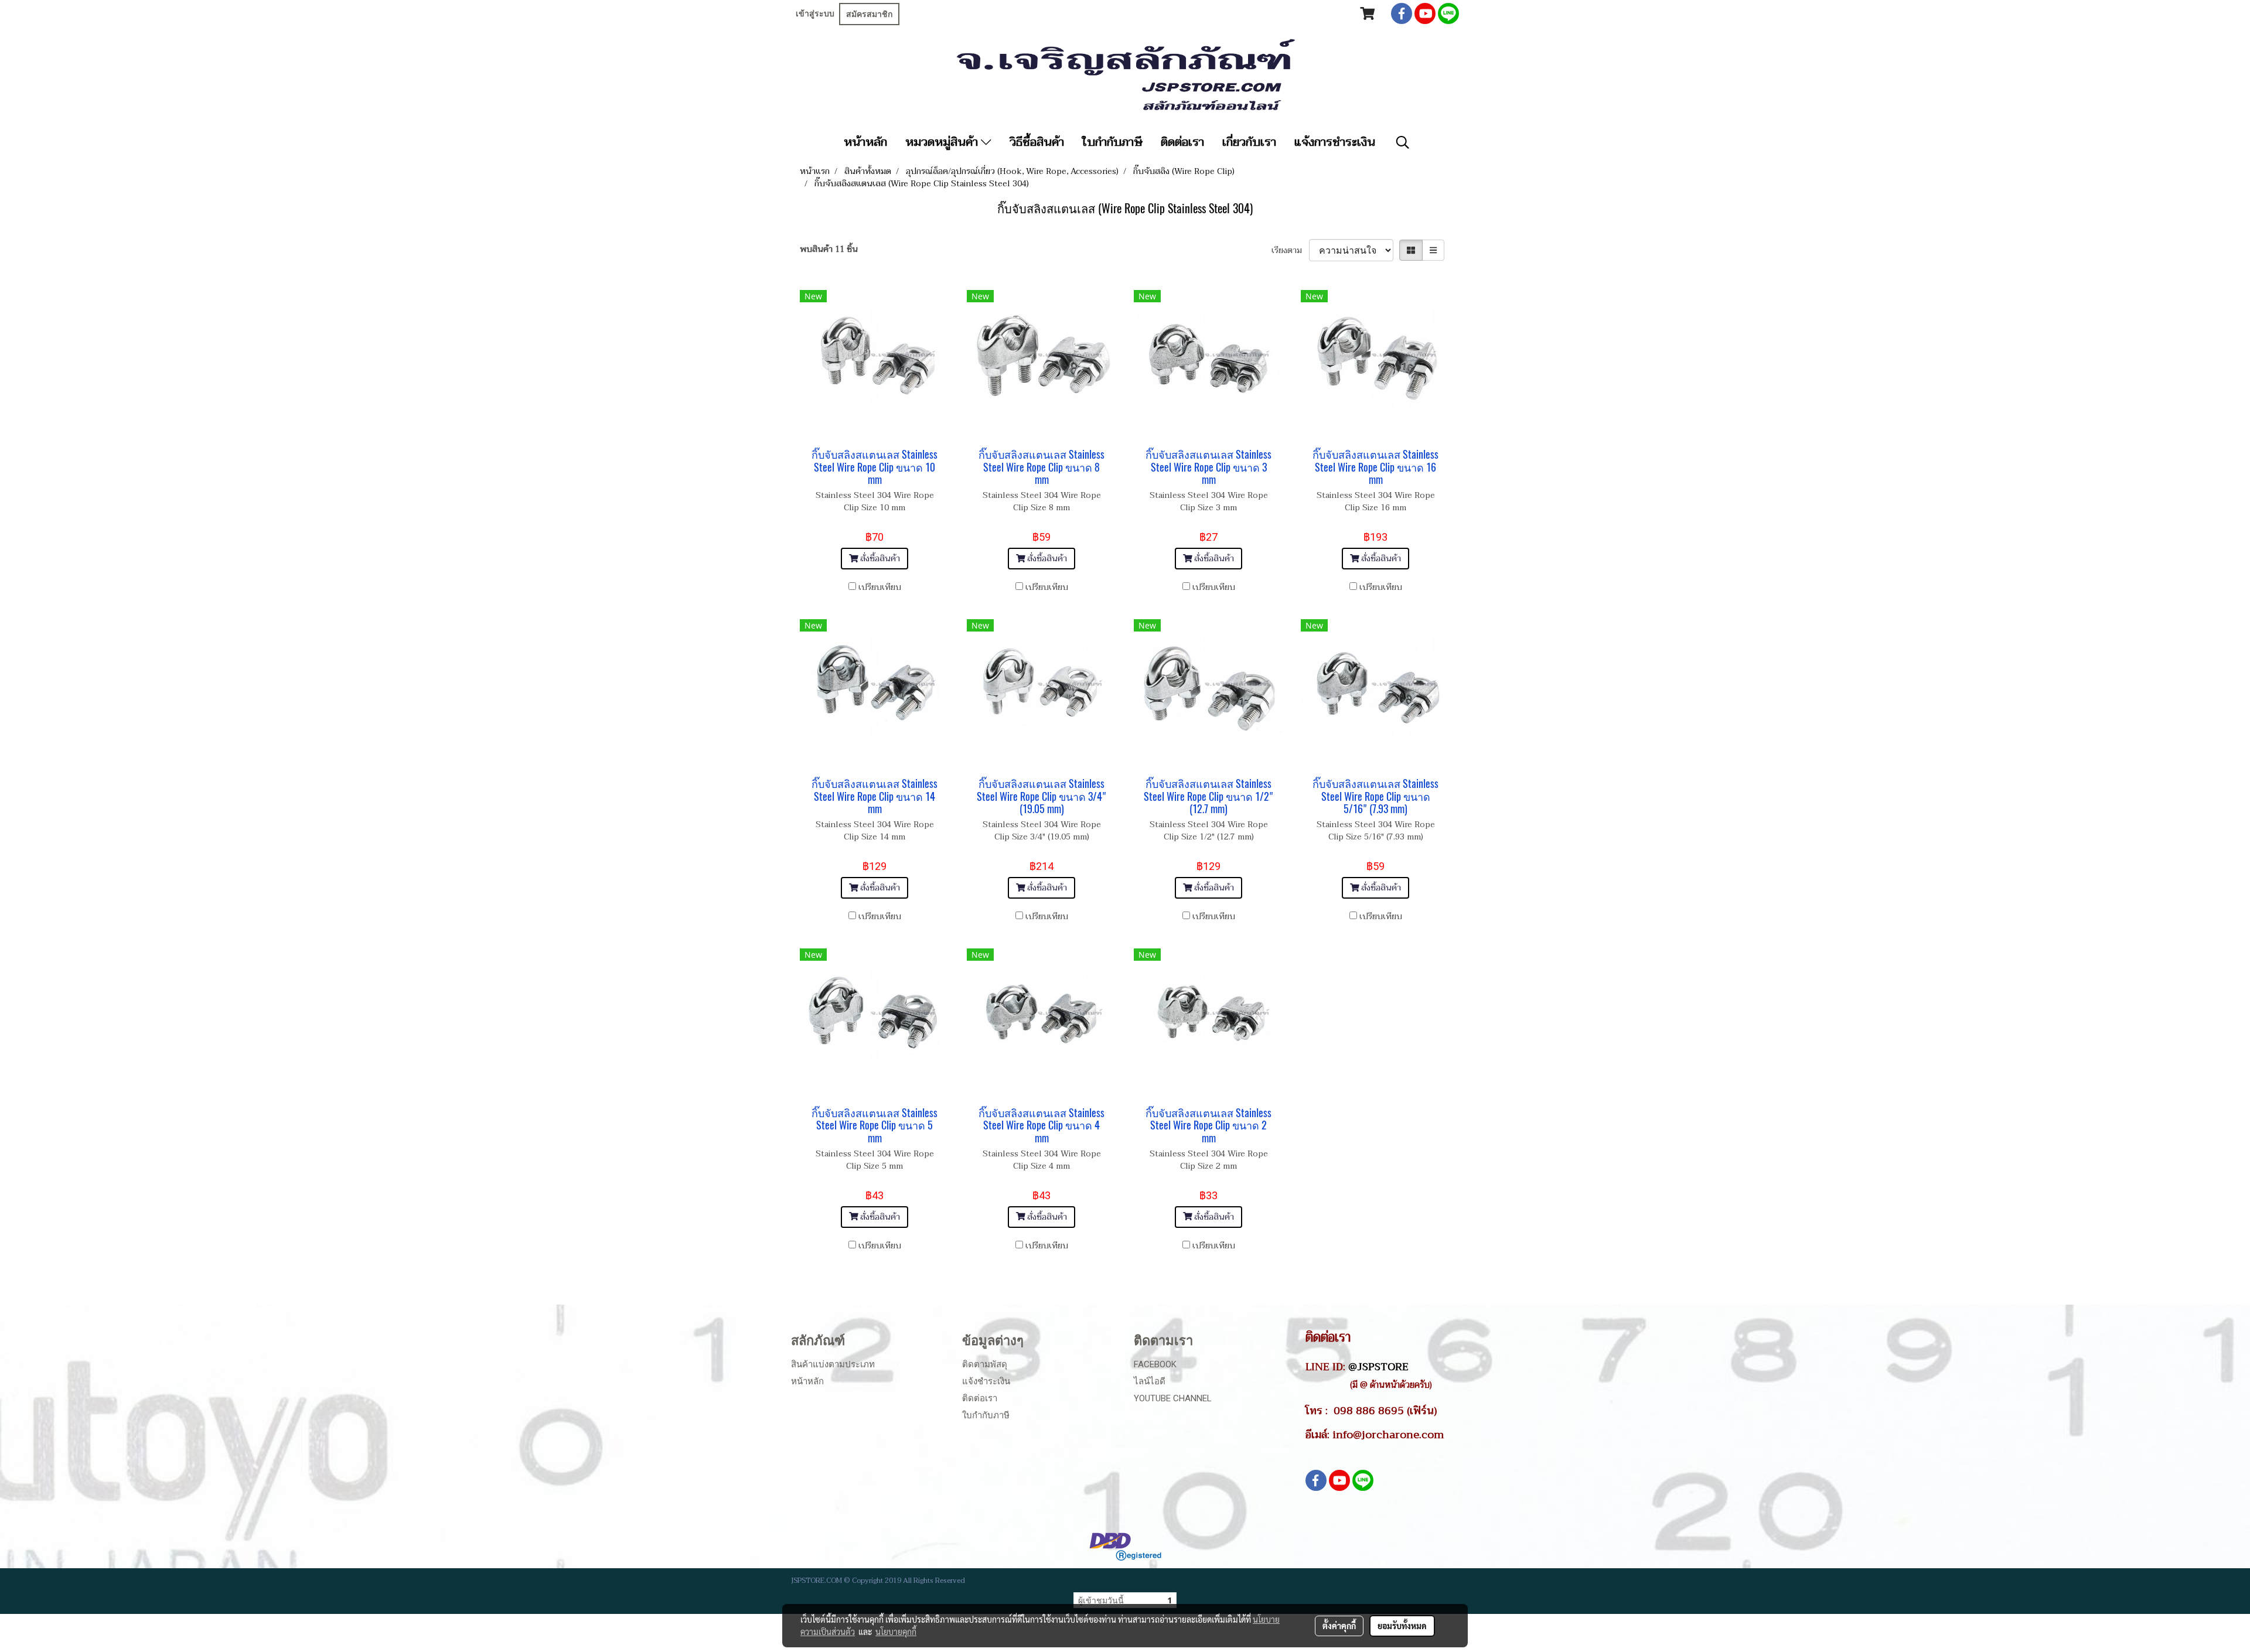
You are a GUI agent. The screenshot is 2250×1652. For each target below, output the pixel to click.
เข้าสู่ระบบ (815, 13)
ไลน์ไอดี (1150, 1381)
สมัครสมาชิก (869, 14)
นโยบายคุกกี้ (896, 1631)
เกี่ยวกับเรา (1249, 142)
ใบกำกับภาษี (1112, 142)
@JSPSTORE (1378, 1367)
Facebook (1155, 1364)
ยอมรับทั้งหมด (1402, 1626)
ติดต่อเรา (1182, 142)
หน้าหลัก (865, 142)
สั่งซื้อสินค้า (879, 559)
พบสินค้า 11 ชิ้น (829, 249)
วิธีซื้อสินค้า (1037, 142)
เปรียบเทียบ (880, 587)
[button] (1403, 142)
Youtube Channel (1173, 1398)
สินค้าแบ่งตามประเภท (833, 1364)
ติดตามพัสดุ (985, 1364)
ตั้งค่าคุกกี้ (1339, 1626)
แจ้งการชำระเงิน (1335, 142)
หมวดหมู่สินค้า (943, 142)
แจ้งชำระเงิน (986, 1381)
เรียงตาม (1290, 250)
